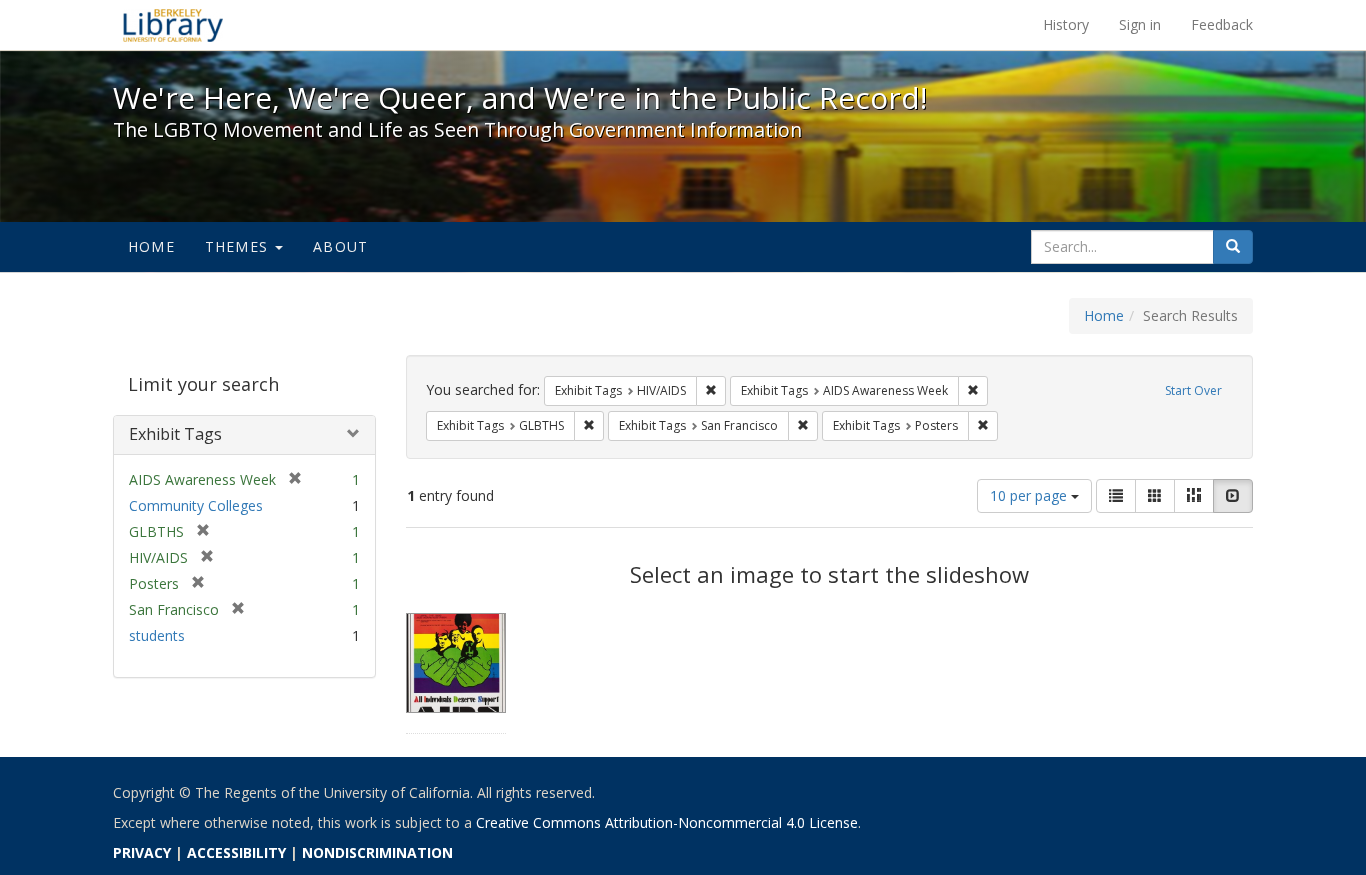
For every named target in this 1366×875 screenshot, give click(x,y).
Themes (239, 246)
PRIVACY (142, 852)
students (157, 635)
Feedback (1222, 24)
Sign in (1140, 24)
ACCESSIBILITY (236, 852)
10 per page (1030, 495)
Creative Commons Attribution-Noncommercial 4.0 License (667, 822)
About (340, 246)
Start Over (1193, 390)
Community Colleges (196, 505)
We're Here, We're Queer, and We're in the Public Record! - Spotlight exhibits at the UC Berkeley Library (173, 25)
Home (151, 246)
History (1066, 24)
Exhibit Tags (175, 434)
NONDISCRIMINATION (377, 852)
